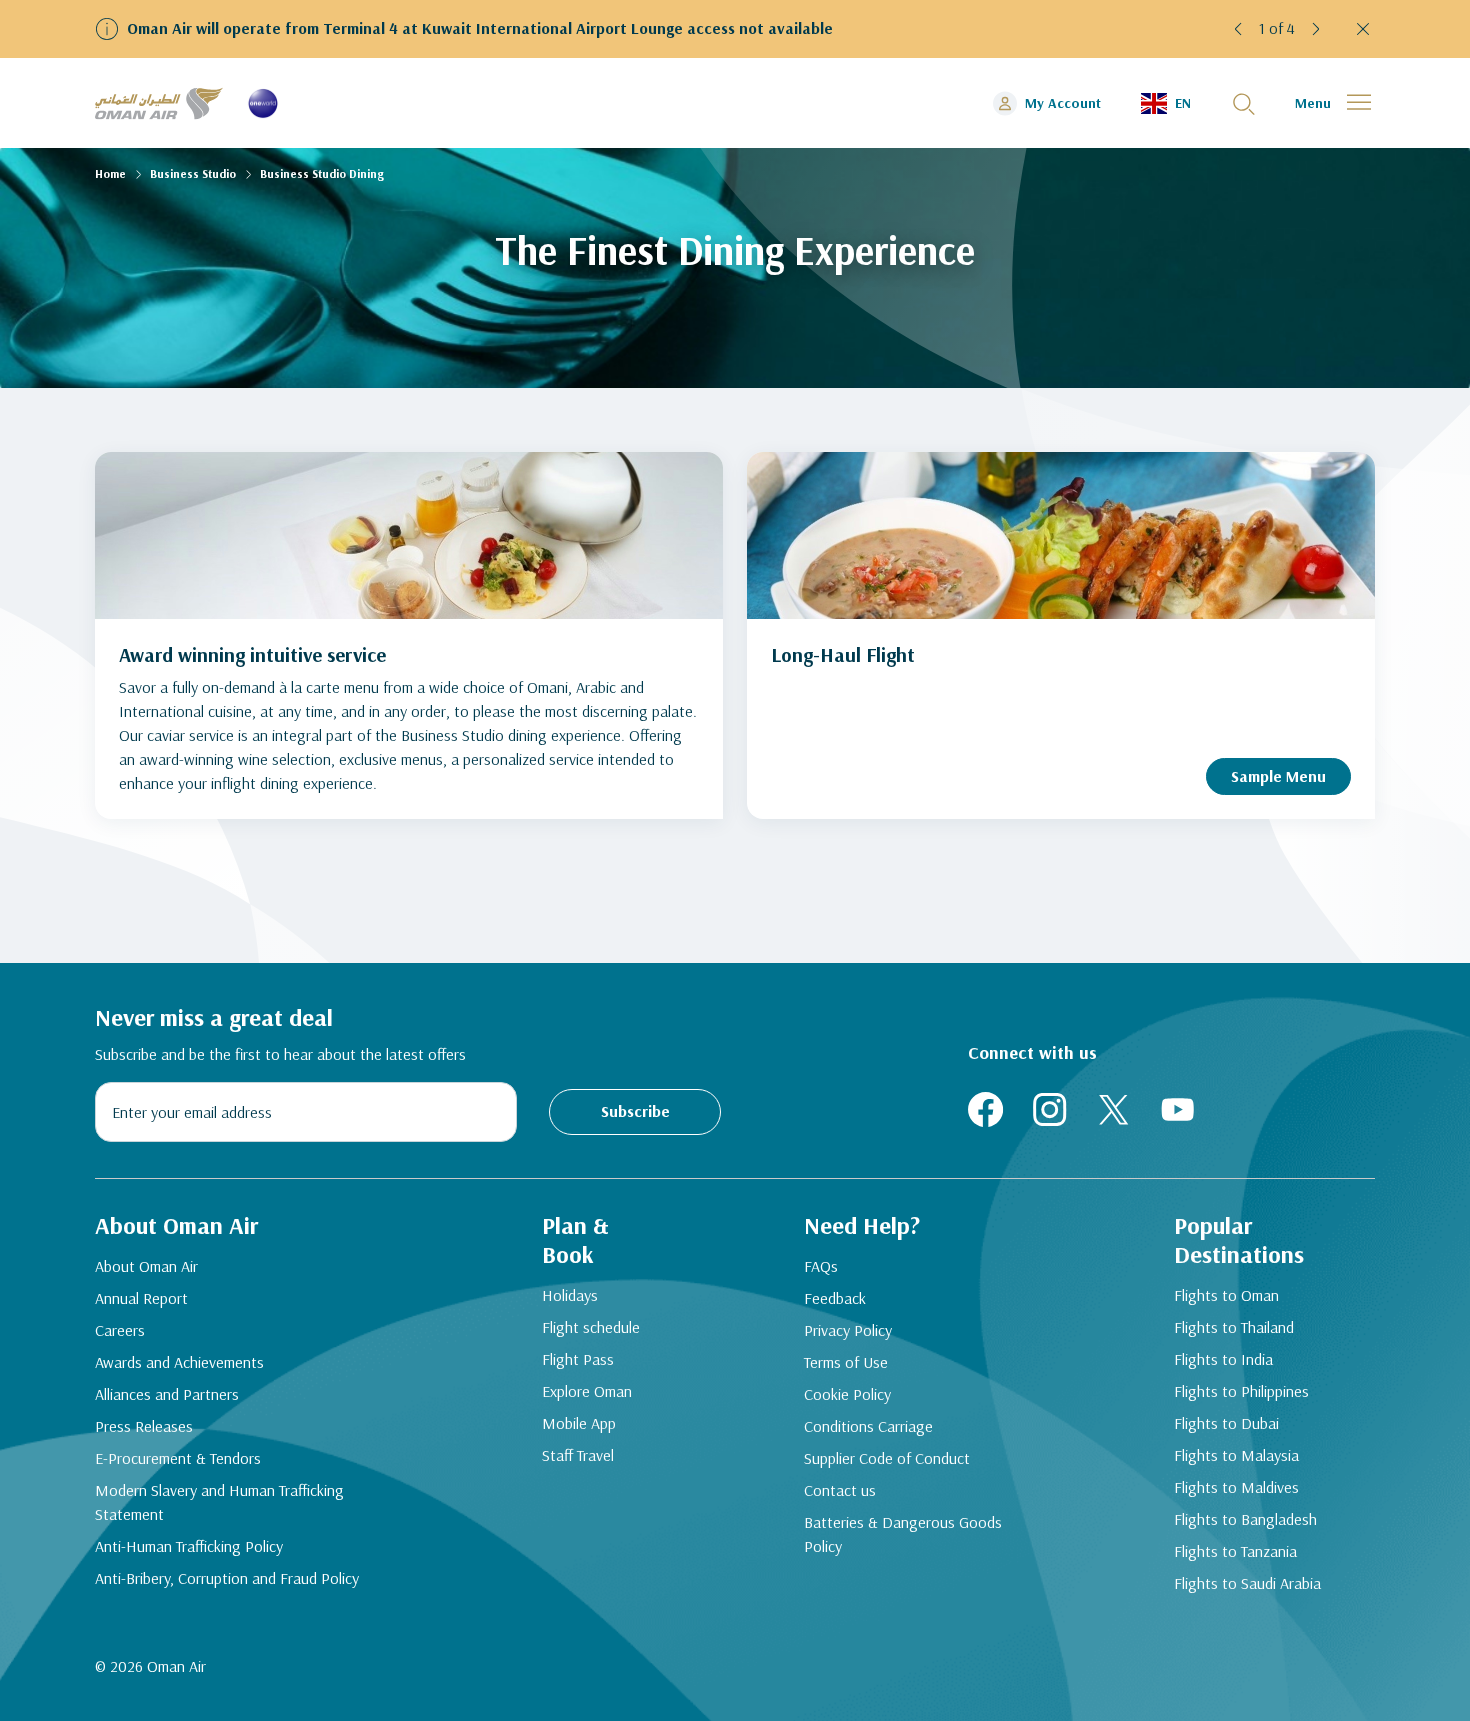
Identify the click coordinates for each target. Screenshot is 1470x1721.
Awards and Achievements (179, 1362)
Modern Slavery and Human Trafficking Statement (219, 1502)
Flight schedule (591, 1327)
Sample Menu (1278, 776)
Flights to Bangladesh (1245, 1519)
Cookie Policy (847, 1394)
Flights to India (1223, 1359)
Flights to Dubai (1226, 1423)
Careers (120, 1330)
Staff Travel (578, 1455)
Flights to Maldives (1236, 1487)
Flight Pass (578, 1359)
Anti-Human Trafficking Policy (189, 1546)
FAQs (821, 1266)
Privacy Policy (848, 1330)
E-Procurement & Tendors (178, 1458)
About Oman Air (146, 1266)
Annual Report (141, 1298)
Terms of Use (846, 1362)
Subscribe (635, 1111)
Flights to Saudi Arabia (1247, 1583)
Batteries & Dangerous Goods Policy (903, 1534)
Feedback (835, 1298)
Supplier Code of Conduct (887, 1458)
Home (110, 173)
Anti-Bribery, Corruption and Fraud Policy (227, 1578)
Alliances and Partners (167, 1394)
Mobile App (579, 1423)
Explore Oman (587, 1391)
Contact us (840, 1490)
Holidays (570, 1295)
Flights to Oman (1226, 1295)
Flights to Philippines (1241, 1391)
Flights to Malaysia (1236, 1455)
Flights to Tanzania (1235, 1551)
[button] (1239, 29)
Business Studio (193, 173)
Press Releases (144, 1426)
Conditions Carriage (868, 1426)
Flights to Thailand (1234, 1327)
